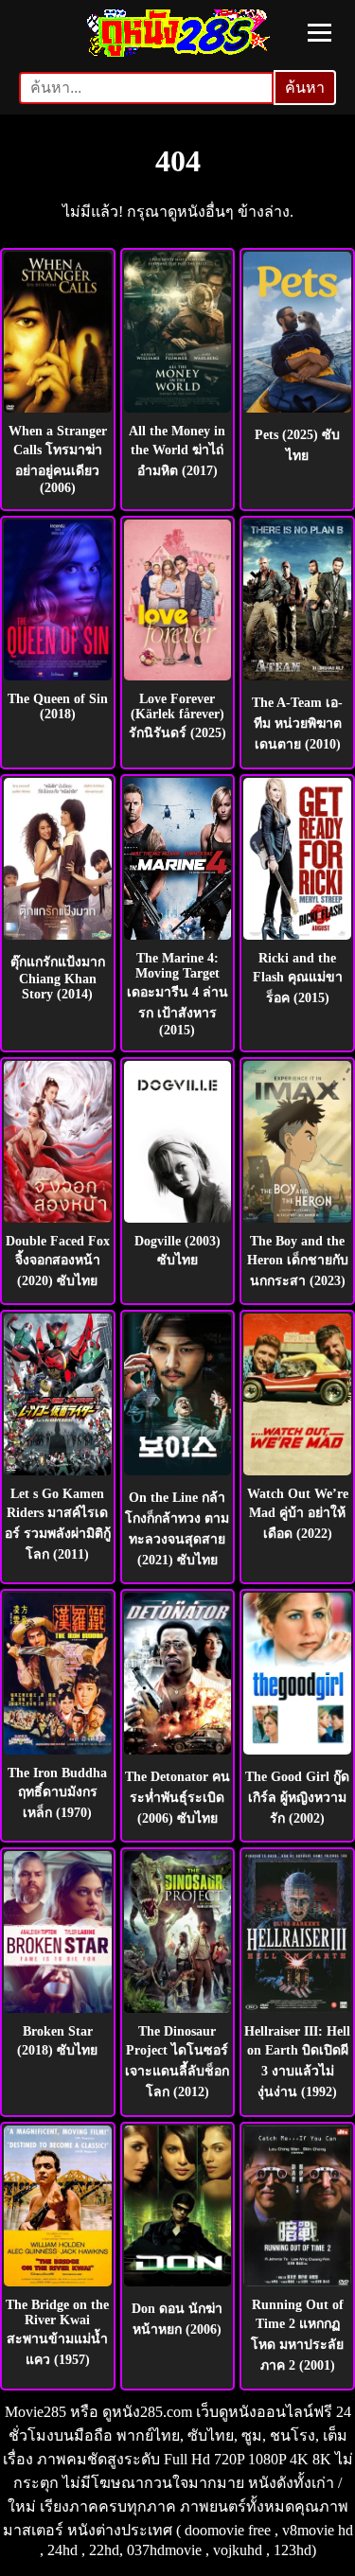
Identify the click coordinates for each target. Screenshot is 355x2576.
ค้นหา (305, 88)
